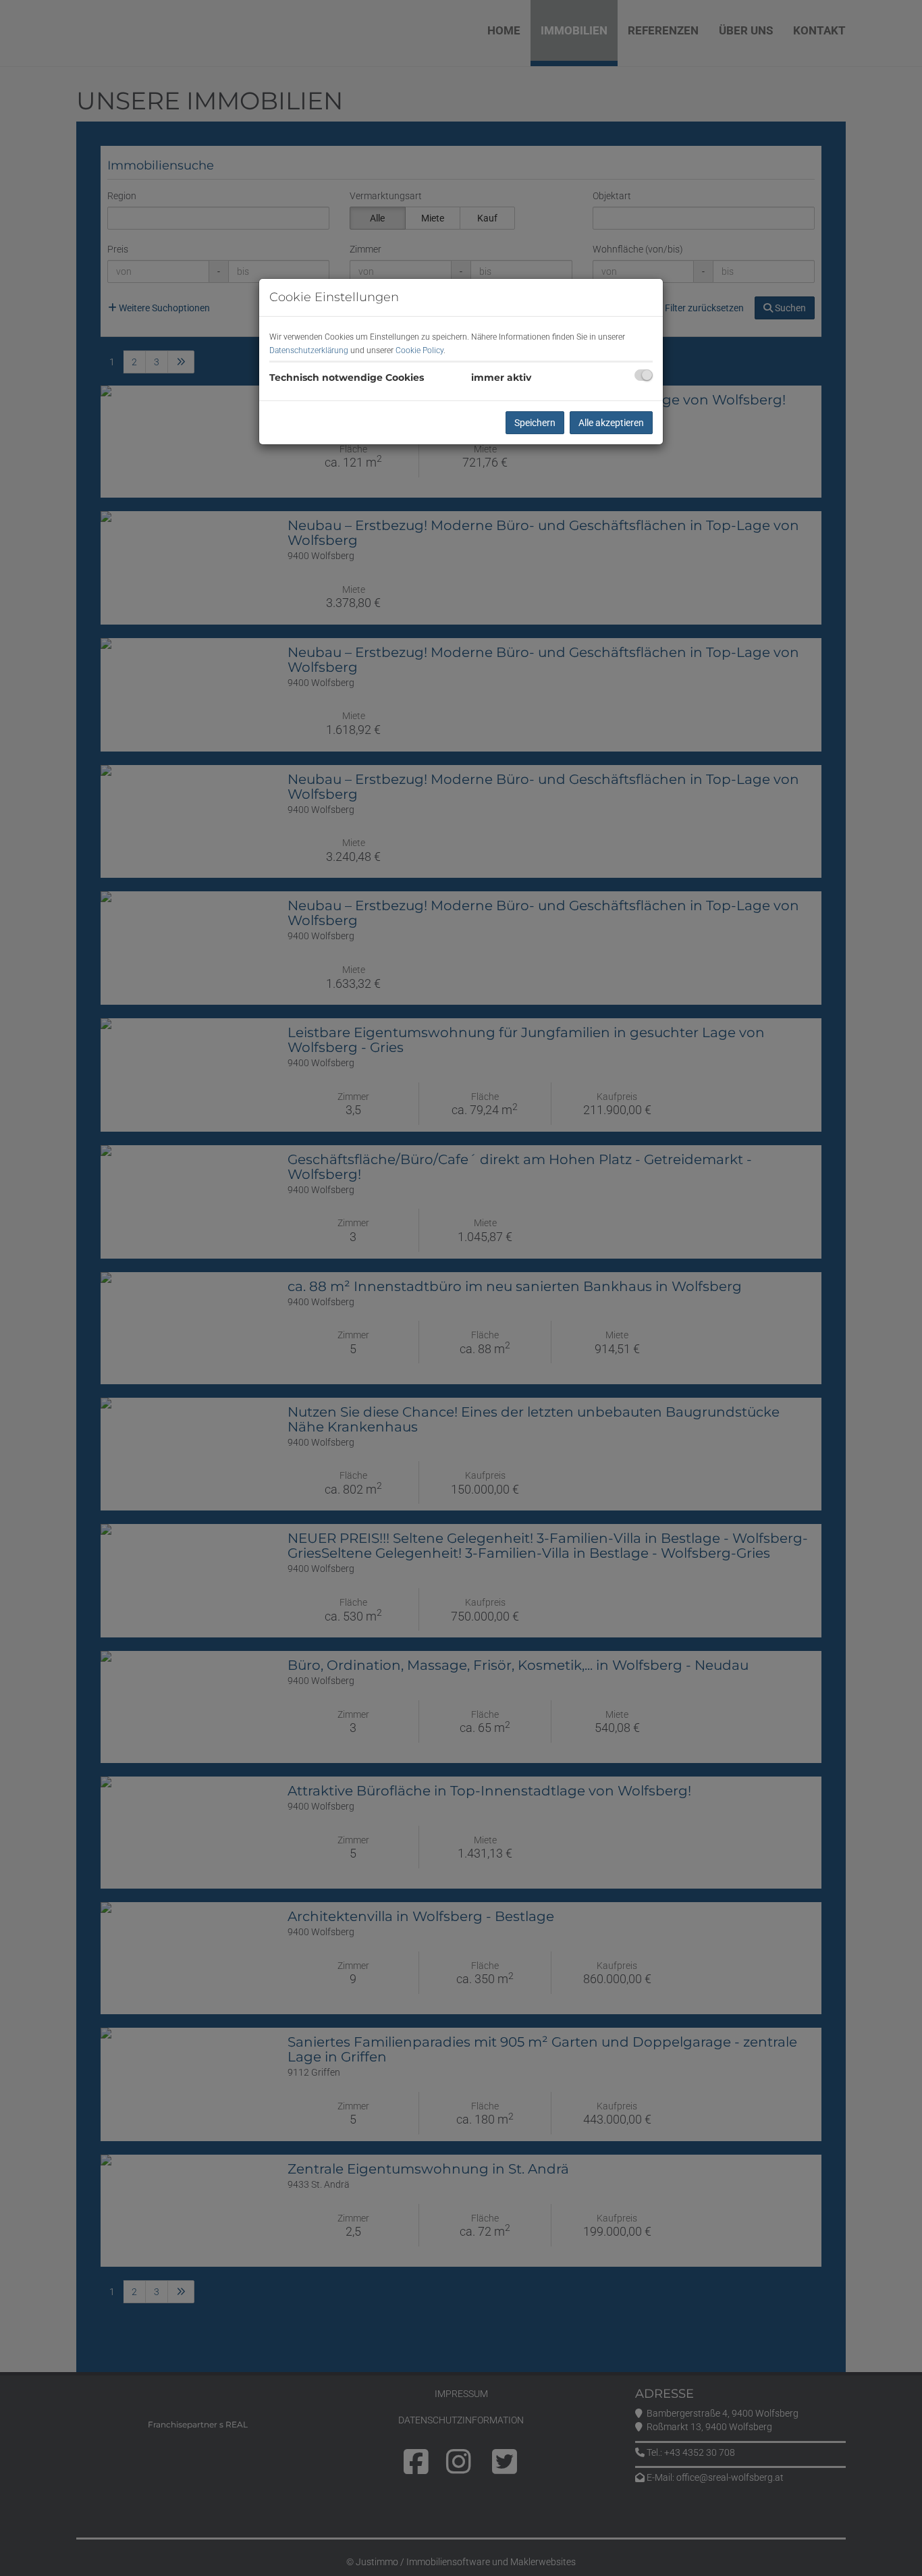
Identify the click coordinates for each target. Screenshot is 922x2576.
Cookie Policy (419, 350)
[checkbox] (644, 375)
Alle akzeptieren (611, 423)
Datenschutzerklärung (309, 350)
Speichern (535, 423)
